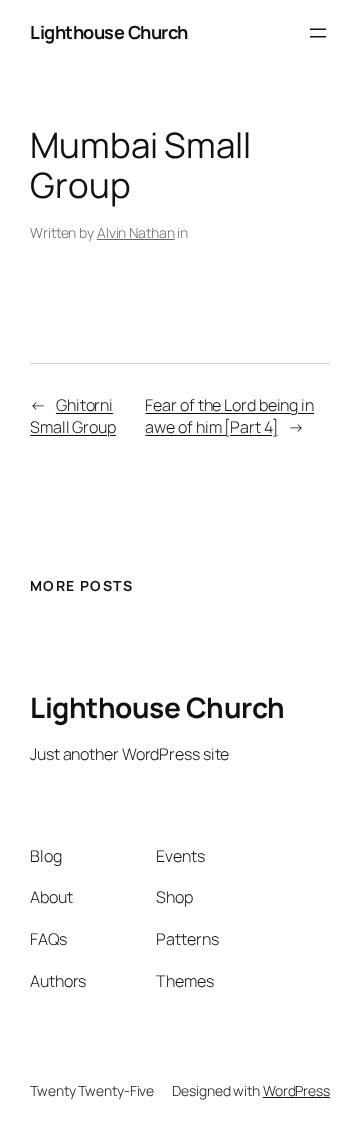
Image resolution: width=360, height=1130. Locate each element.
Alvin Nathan (136, 232)
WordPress (296, 1090)
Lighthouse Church (109, 32)
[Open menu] (318, 33)
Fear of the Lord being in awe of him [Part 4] (229, 416)
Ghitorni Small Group (73, 416)
